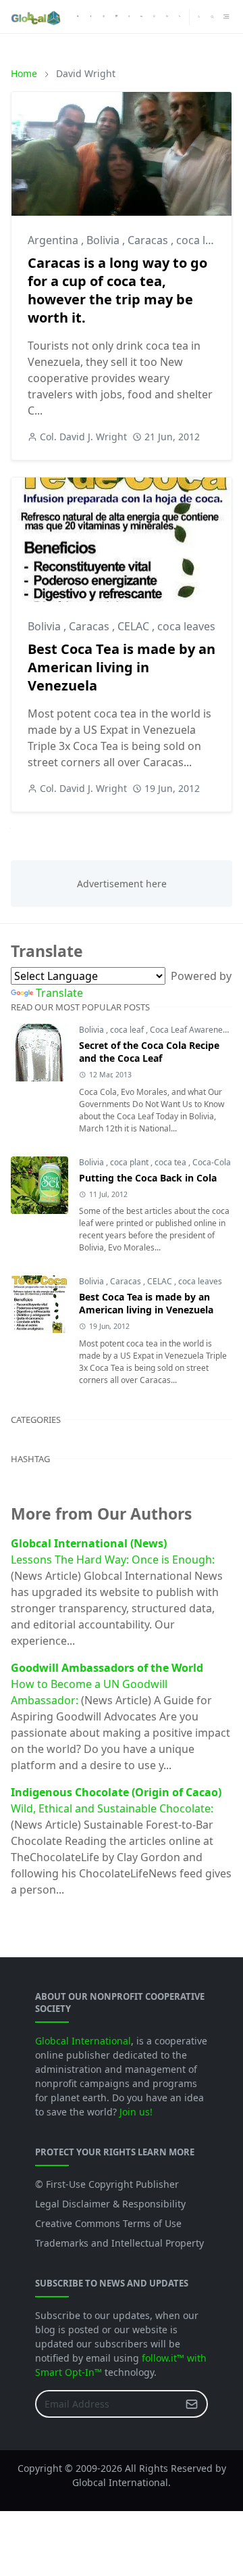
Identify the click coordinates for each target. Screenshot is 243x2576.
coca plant (130, 1162)
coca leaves (205, 240)
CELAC (135, 626)
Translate (59, 993)
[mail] (167, 17)
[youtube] (129, 17)
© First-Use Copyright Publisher (107, 2184)
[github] (154, 17)
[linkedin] (141, 17)
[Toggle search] (212, 17)
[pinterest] (116, 17)
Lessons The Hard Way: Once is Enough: (113, 1560)
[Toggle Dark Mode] (199, 17)
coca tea (171, 1162)
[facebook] (91, 17)
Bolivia (104, 240)
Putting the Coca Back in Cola (148, 1178)
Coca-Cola (212, 1162)
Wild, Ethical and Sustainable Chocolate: (112, 1808)
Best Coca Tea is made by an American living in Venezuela (122, 667)
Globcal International (83, 2041)
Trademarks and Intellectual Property (119, 2243)
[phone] (180, 17)
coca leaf (128, 1030)
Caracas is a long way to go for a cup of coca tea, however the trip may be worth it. (117, 290)
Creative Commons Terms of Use (108, 2223)
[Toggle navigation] (226, 17)
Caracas (149, 240)
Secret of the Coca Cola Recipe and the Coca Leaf (149, 1052)
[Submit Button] (192, 2404)
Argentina (54, 240)
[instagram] (104, 17)
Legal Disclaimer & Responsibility (110, 2204)
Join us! (136, 2112)
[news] (78, 17)
